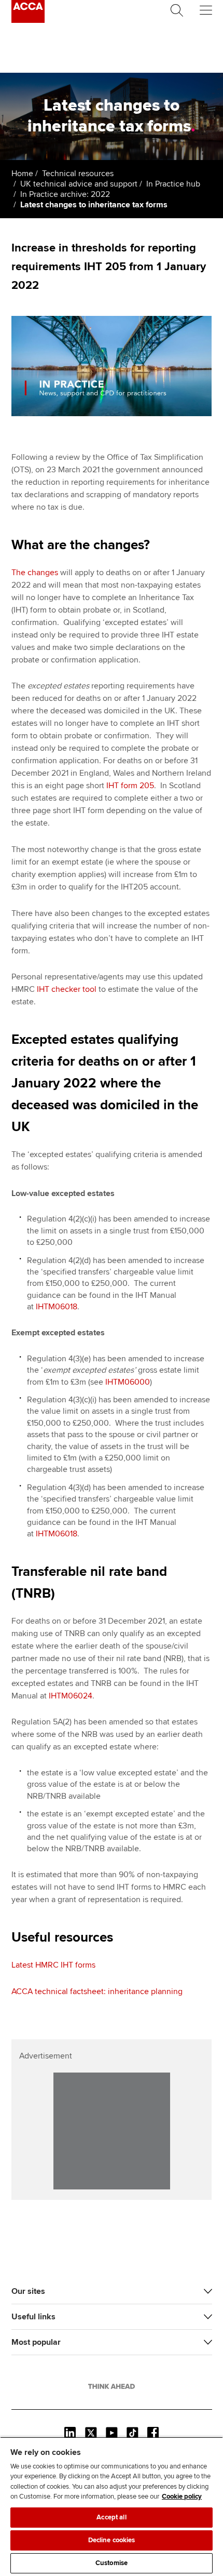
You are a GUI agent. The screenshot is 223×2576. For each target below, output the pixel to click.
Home (22, 174)
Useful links (33, 2317)
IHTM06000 (128, 1382)
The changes (35, 573)
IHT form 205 (130, 786)
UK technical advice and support (79, 184)
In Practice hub (173, 184)
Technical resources (78, 174)
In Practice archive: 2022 (65, 194)
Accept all (111, 2517)
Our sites (28, 2291)
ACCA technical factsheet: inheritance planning (97, 1991)
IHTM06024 (71, 1696)
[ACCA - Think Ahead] (28, 20)
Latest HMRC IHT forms (53, 1965)
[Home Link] (112, 2386)
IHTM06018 (57, 1307)
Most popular (36, 2342)
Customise (112, 2563)
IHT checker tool (67, 989)
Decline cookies (112, 2540)
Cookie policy (182, 2497)
